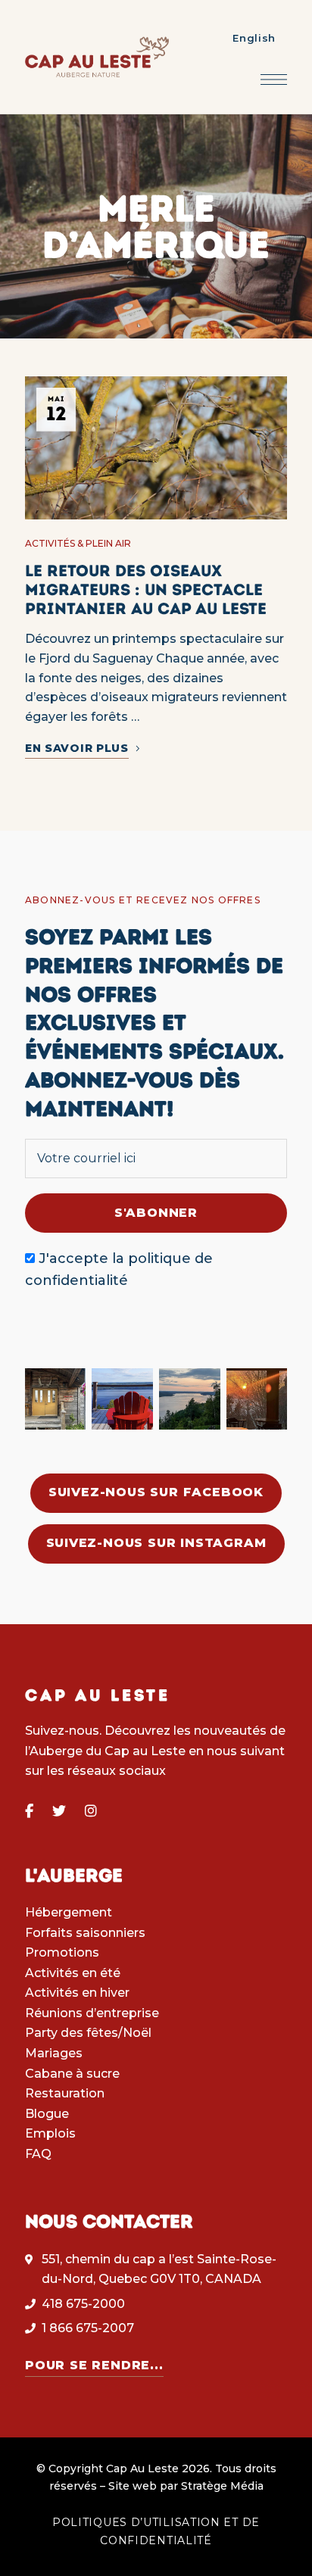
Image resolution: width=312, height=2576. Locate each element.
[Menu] (274, 80)
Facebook (29, 1811)
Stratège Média (222, 2486)
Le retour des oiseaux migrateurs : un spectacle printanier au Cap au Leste (146, 589)
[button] (156, 1493)
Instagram (91, 1811)
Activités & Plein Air (78, 543)
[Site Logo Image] (97, 57)
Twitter (59, 1811)
